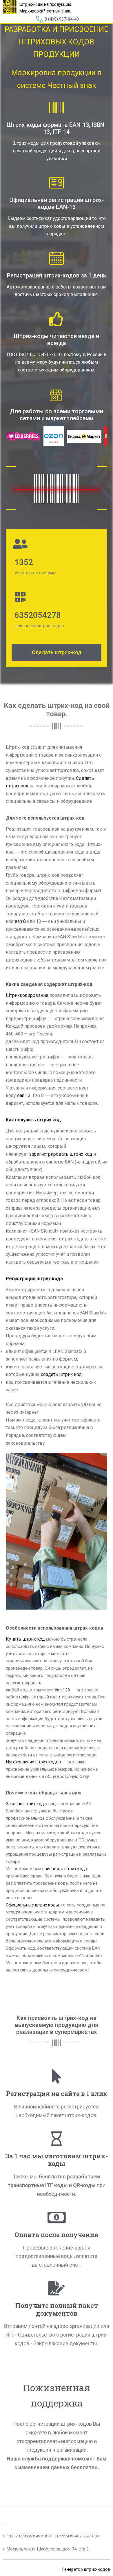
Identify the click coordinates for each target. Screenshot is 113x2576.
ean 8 (20, 921)
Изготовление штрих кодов (33, 1762)
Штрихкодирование (27, 995)
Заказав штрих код (25, 1804)
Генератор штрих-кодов (86, 2569)
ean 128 (62, 1690)
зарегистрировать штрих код (61, 1154)
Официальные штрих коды (32, 1905)
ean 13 (24, 1095)
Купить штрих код (25, 1639)
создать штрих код (61, 1374)
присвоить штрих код (64, 1869)
